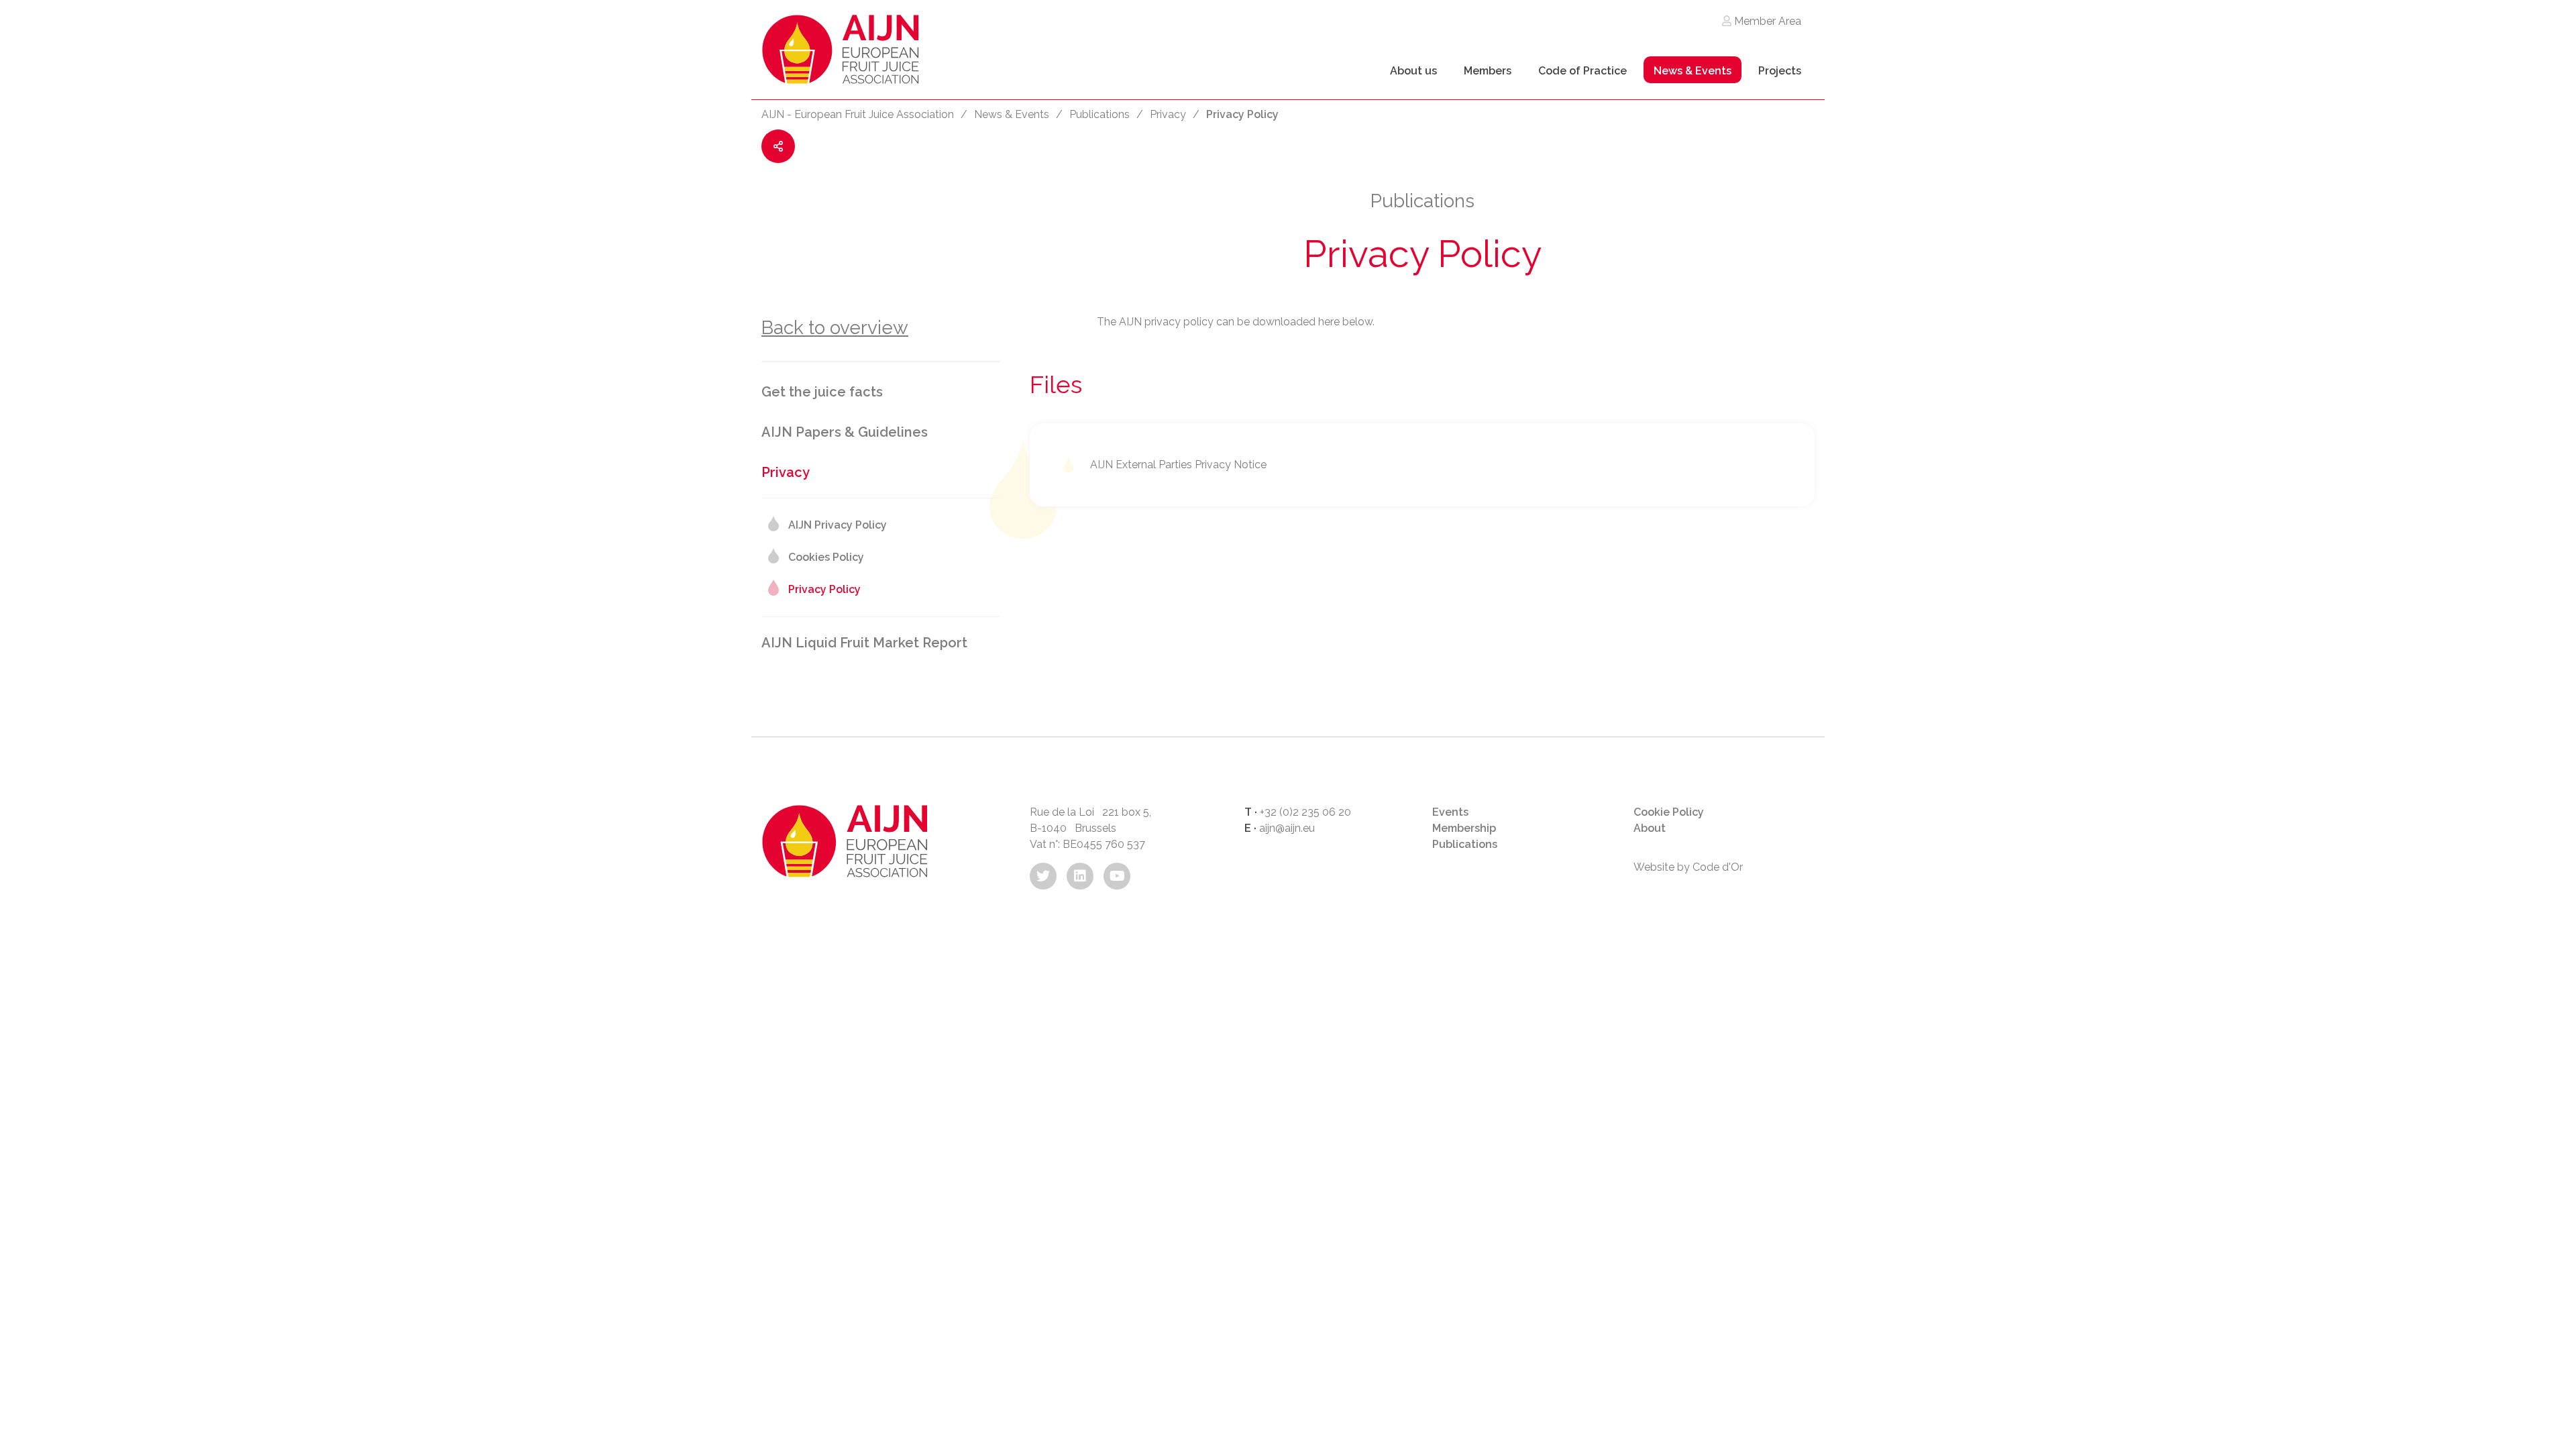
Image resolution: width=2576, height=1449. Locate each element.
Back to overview (835, 328)
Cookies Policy (826, 557)
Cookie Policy (1669, 812)
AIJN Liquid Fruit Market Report (864, 643)
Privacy (1168, 114)
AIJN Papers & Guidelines (845, 432)
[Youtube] (1117, 876)
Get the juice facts (822, 392)
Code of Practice (1582, 71)
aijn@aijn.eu (1287, 828)
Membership (1464, 828)
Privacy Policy (824, 589)
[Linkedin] (1080, 876)
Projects (1780, 71)
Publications (1099, 114)
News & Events (1693, 71)
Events (1450, 812)
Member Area (1766, 21)
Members (1488, 71)
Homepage (841, 53)
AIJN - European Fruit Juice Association (858, 114)
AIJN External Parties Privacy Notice (1178, 465)
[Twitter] (1043, 876)
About (1650, 828)
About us (1413, 71)
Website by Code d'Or (1688, 867)
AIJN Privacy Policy (838, 525)
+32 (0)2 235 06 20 (1305, 812)
